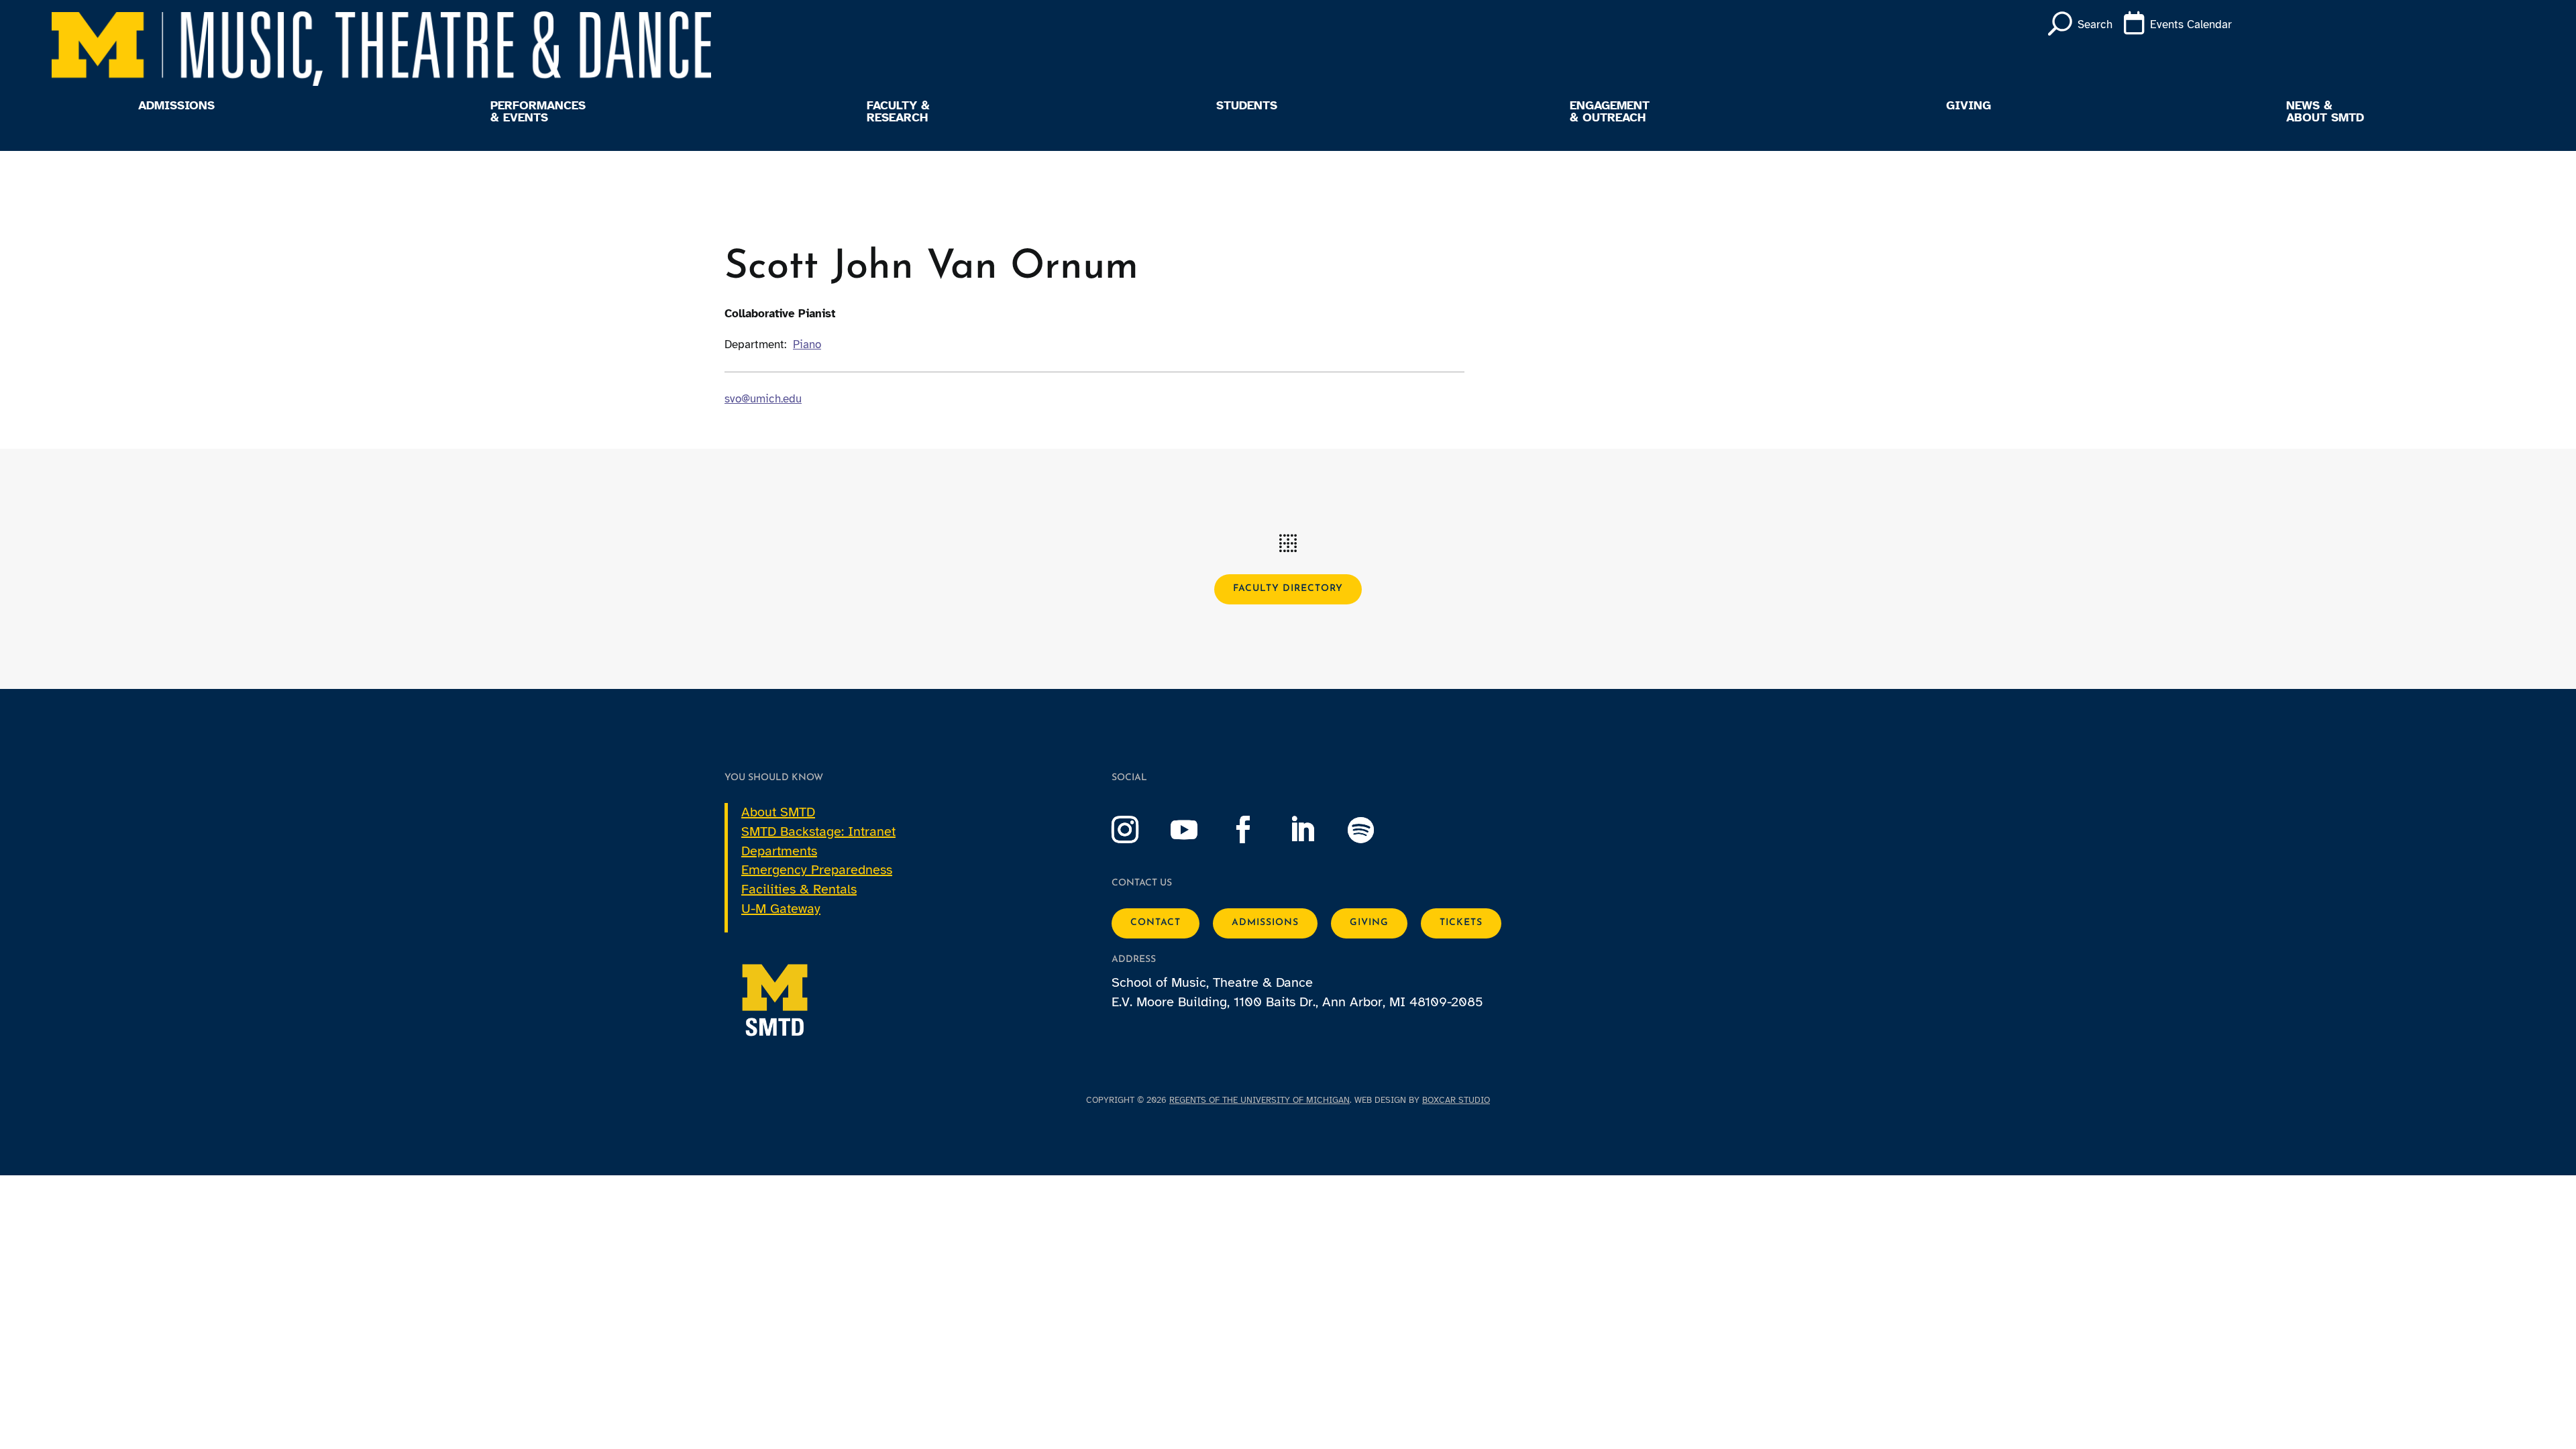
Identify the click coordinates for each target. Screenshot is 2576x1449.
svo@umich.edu (763, 399)
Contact (1156, 923)
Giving (1969, 106)
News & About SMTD (2325, 112)
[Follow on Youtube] (1197, 830)
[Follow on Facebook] (1256, 830)
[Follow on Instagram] (1138, 830)
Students (1247, 106)
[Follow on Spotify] (1375, 830)
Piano (807, 344)
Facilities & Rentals (799, 889)
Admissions (176, 106)
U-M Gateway (781, 909)
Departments (779, 851)
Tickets (1461, 923)
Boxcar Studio (1456, 1100)
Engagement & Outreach (1610, 112)
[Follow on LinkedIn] (1316, 830)
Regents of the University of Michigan (1259, 1100)
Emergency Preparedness (817, 870)
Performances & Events (538, 112)
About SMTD (778, 812)
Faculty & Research (898, 112)
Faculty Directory (1288, 589)
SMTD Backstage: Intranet (818, 831)
